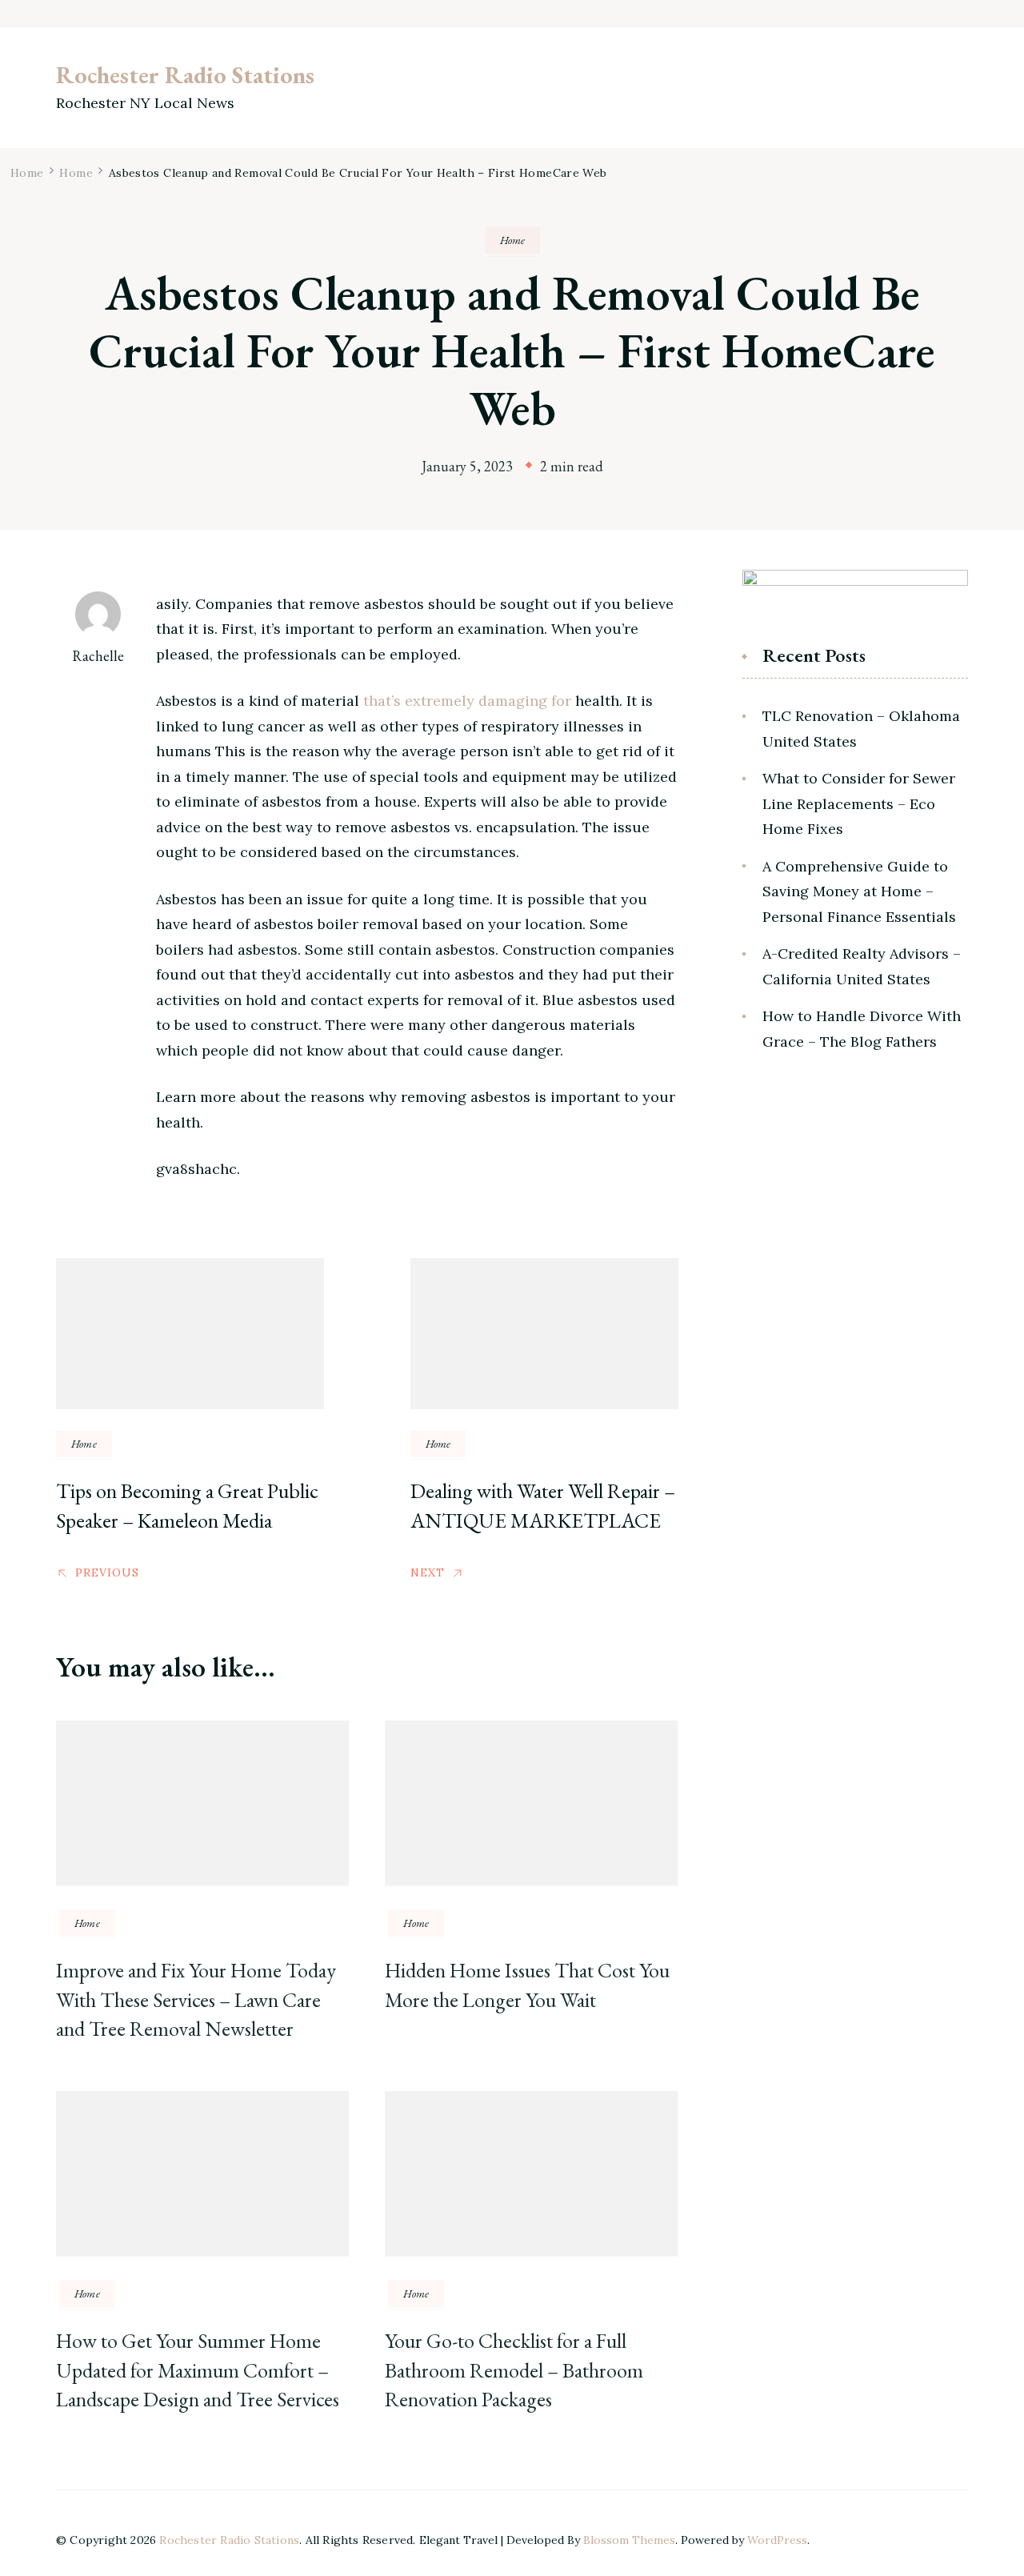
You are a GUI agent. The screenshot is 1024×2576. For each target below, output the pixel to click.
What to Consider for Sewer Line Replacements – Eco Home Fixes (859, 803)
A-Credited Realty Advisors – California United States (862, 966)
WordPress (777, 2540)
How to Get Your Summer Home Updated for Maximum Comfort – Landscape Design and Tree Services (198, 2370)
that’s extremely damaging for (467, 701)
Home (512, 240)
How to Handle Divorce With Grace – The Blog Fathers (862, 1029)
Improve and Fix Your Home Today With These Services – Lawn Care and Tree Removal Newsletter (196, 1999)
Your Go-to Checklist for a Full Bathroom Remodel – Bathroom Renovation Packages (514, 2370)
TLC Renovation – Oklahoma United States (861, 729)
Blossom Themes (629, 2540)
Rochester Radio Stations (185, 75)
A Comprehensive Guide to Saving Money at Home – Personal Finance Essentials (859, 891)
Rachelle (98, 656)
